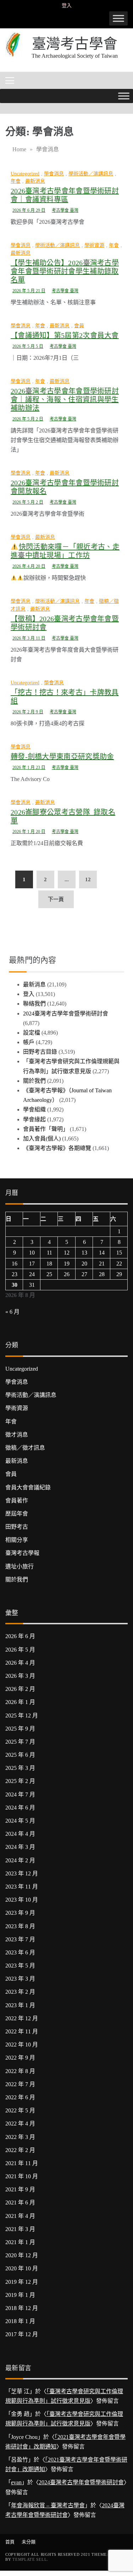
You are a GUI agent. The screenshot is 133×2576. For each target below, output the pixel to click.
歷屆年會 (17, 1514)
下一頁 (56, 899)
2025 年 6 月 (20, 1755)
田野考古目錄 (40, 1052)
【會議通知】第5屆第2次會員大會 (65, 335)
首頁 (10, 2542)
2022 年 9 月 (20, 2058)
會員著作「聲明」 (46, 1129)
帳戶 (29, 1042)
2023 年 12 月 (22, 1873)
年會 (16, 181)
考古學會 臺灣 (65, 210)
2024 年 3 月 (20, 1847)
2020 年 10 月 (22, 2268)
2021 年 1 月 (20, 2242)
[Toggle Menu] (118, 18)
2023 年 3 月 (20, 1979)
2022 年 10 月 (22, 2045)
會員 (79, 326)
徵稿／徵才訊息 (25, 1448)
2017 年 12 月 (22, 2334)
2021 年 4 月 (20, 2216)
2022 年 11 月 (22, 2031)
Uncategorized (25, 174)
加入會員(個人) (42, 1139)
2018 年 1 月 (20, 2321)
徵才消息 (17, 1435)
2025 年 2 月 (20, 1781)
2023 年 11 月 (22, 1887)
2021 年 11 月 (22, 2163)
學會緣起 (34, 1119)
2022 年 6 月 (20, 2097)
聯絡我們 (34, 1004)
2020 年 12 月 (22, 2255)
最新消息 (35, 181)
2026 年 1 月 (20, 1702)
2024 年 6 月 (20, 1808)
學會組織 (34, 1109)
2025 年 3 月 (20, 1768)
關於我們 (34, 1081)
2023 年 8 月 (20, 1926)
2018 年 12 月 (22, 2308)
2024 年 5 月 (20, 1821)
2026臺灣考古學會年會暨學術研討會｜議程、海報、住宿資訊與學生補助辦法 (65, 400)
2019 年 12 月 (22, 2282)
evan (16, 2482)
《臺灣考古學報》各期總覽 (57, 1148)
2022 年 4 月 (20, 2124)
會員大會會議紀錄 (28, 1487)
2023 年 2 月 (20, 1992)
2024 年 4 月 (20, 1834)
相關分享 (17, 1540)
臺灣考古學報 (22, 1553)
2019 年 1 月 (20, 2295)
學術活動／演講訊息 (91, 174)
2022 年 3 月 (20, 2137)
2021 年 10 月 (22, 2176)
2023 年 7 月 (20, 1939)
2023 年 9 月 (20, 1913)
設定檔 (32, 1033)
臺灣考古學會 (75, 44)
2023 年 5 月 (20, 1966)
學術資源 (94, 245)
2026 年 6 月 (20, 1636)
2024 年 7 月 (20, 1794)
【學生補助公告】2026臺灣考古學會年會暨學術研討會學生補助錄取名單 (65, 271)
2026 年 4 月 (20, 1663)
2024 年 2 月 (20, 1860)
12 (88, 879)
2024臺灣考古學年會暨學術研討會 (66, 1014)
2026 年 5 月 (20, 1650)
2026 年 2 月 (20, 1689)
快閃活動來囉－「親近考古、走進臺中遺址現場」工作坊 (65, 551)
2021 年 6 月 (20, 2203)
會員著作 (17, 1501)
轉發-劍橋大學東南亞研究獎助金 (62, 757)
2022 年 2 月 (20, 2150)
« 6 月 (12, 1312)
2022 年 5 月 (20, 2110)
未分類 (29, 2542)
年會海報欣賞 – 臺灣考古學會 (48, 2505)
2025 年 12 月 (22, 1716)
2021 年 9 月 (20, 2189)
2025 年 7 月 (20, 1742)
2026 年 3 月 (20, 1676)
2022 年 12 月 (22, 2018)
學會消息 (54, 174)
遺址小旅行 (20, 1566)
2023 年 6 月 (20, 1952)
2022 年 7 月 (20, 2084)
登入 (67, 5)
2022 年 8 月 (20, 2071)
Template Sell (30, 2559)
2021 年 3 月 (20, 2229)
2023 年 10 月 (22, 1900)
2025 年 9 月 (20, 1729)
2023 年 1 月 (20, 2005)
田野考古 (17, 1527)
